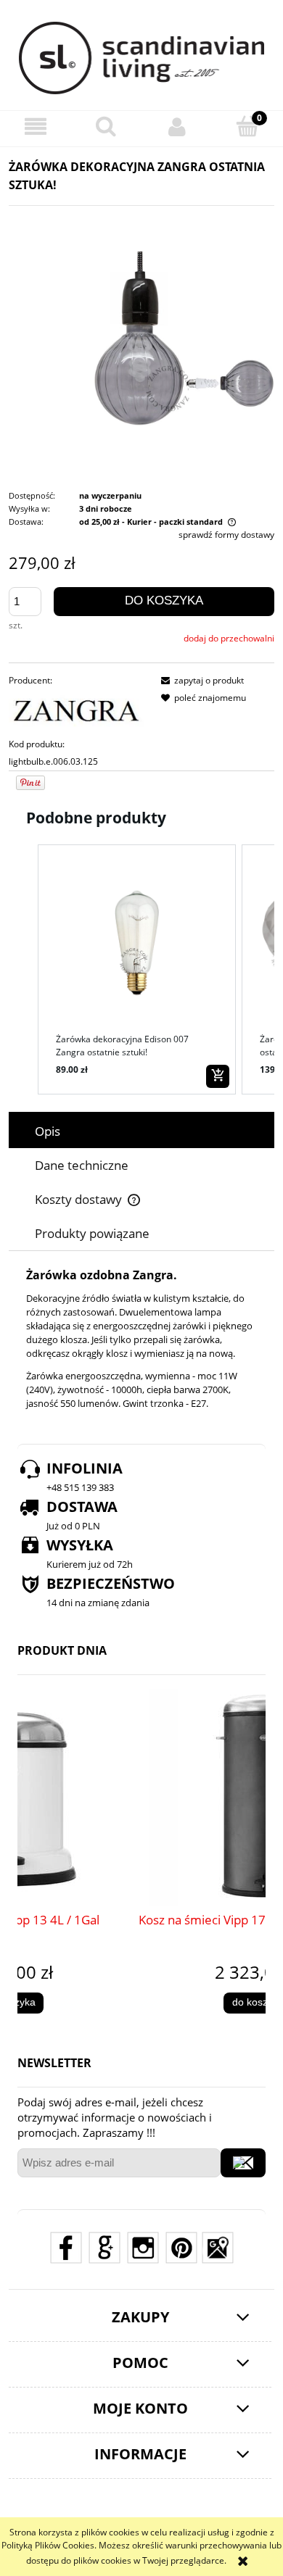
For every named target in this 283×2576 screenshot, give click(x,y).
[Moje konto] (177, 126)
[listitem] (137, 969)
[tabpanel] (141, 1339)
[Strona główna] (142, 58)
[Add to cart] (218, 1076)
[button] (36, 126)
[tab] (141, 1131)
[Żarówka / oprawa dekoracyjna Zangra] (141, 339)
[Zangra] (78, 711)
